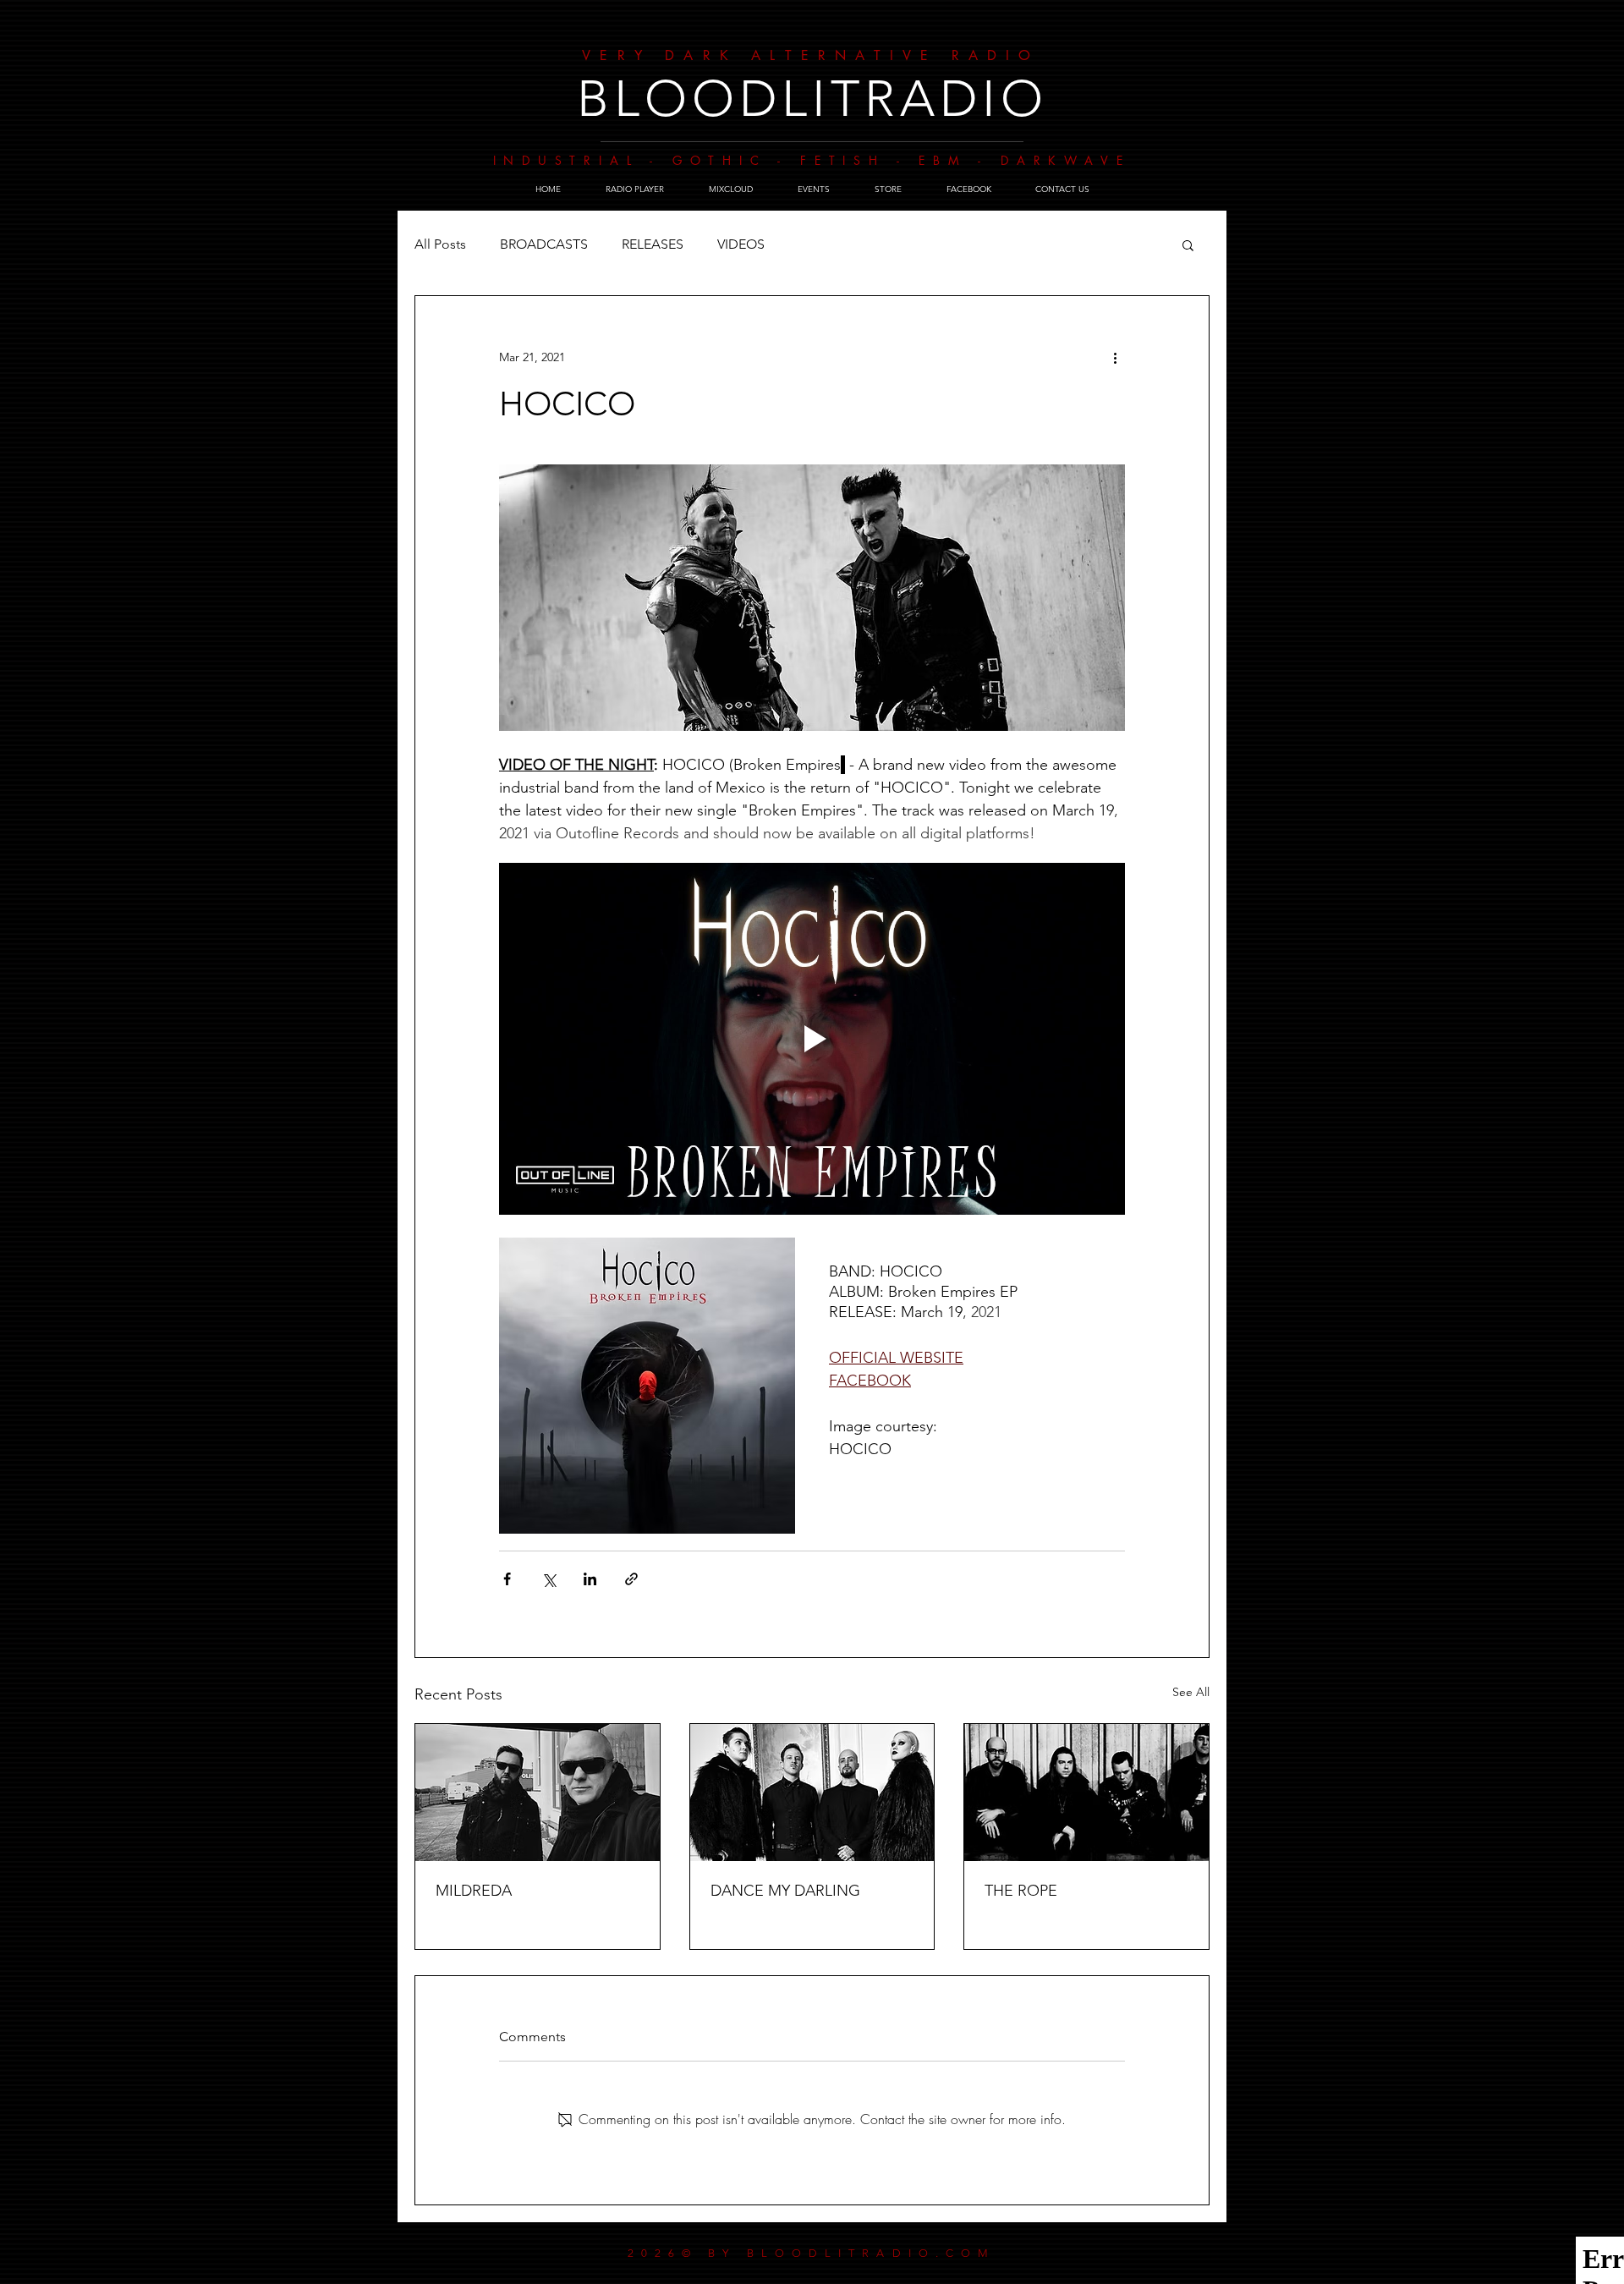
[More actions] (1115, 357)
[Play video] (812, 1039)
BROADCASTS (544, 244)
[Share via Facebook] (507, 1579)
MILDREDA (474, 1891)
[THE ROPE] (1086, 1793)
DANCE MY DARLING (785, 1891)
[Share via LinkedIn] (590, 1579)
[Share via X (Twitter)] (549, 1579)
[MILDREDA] (538, 1793)
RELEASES (653, 244)
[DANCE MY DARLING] (812, 1793)
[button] (1188, 244)
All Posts (440, 244)
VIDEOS (741, 244)
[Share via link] (631, 1579)
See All (1191, 1692)
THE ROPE (1021, 1891)
